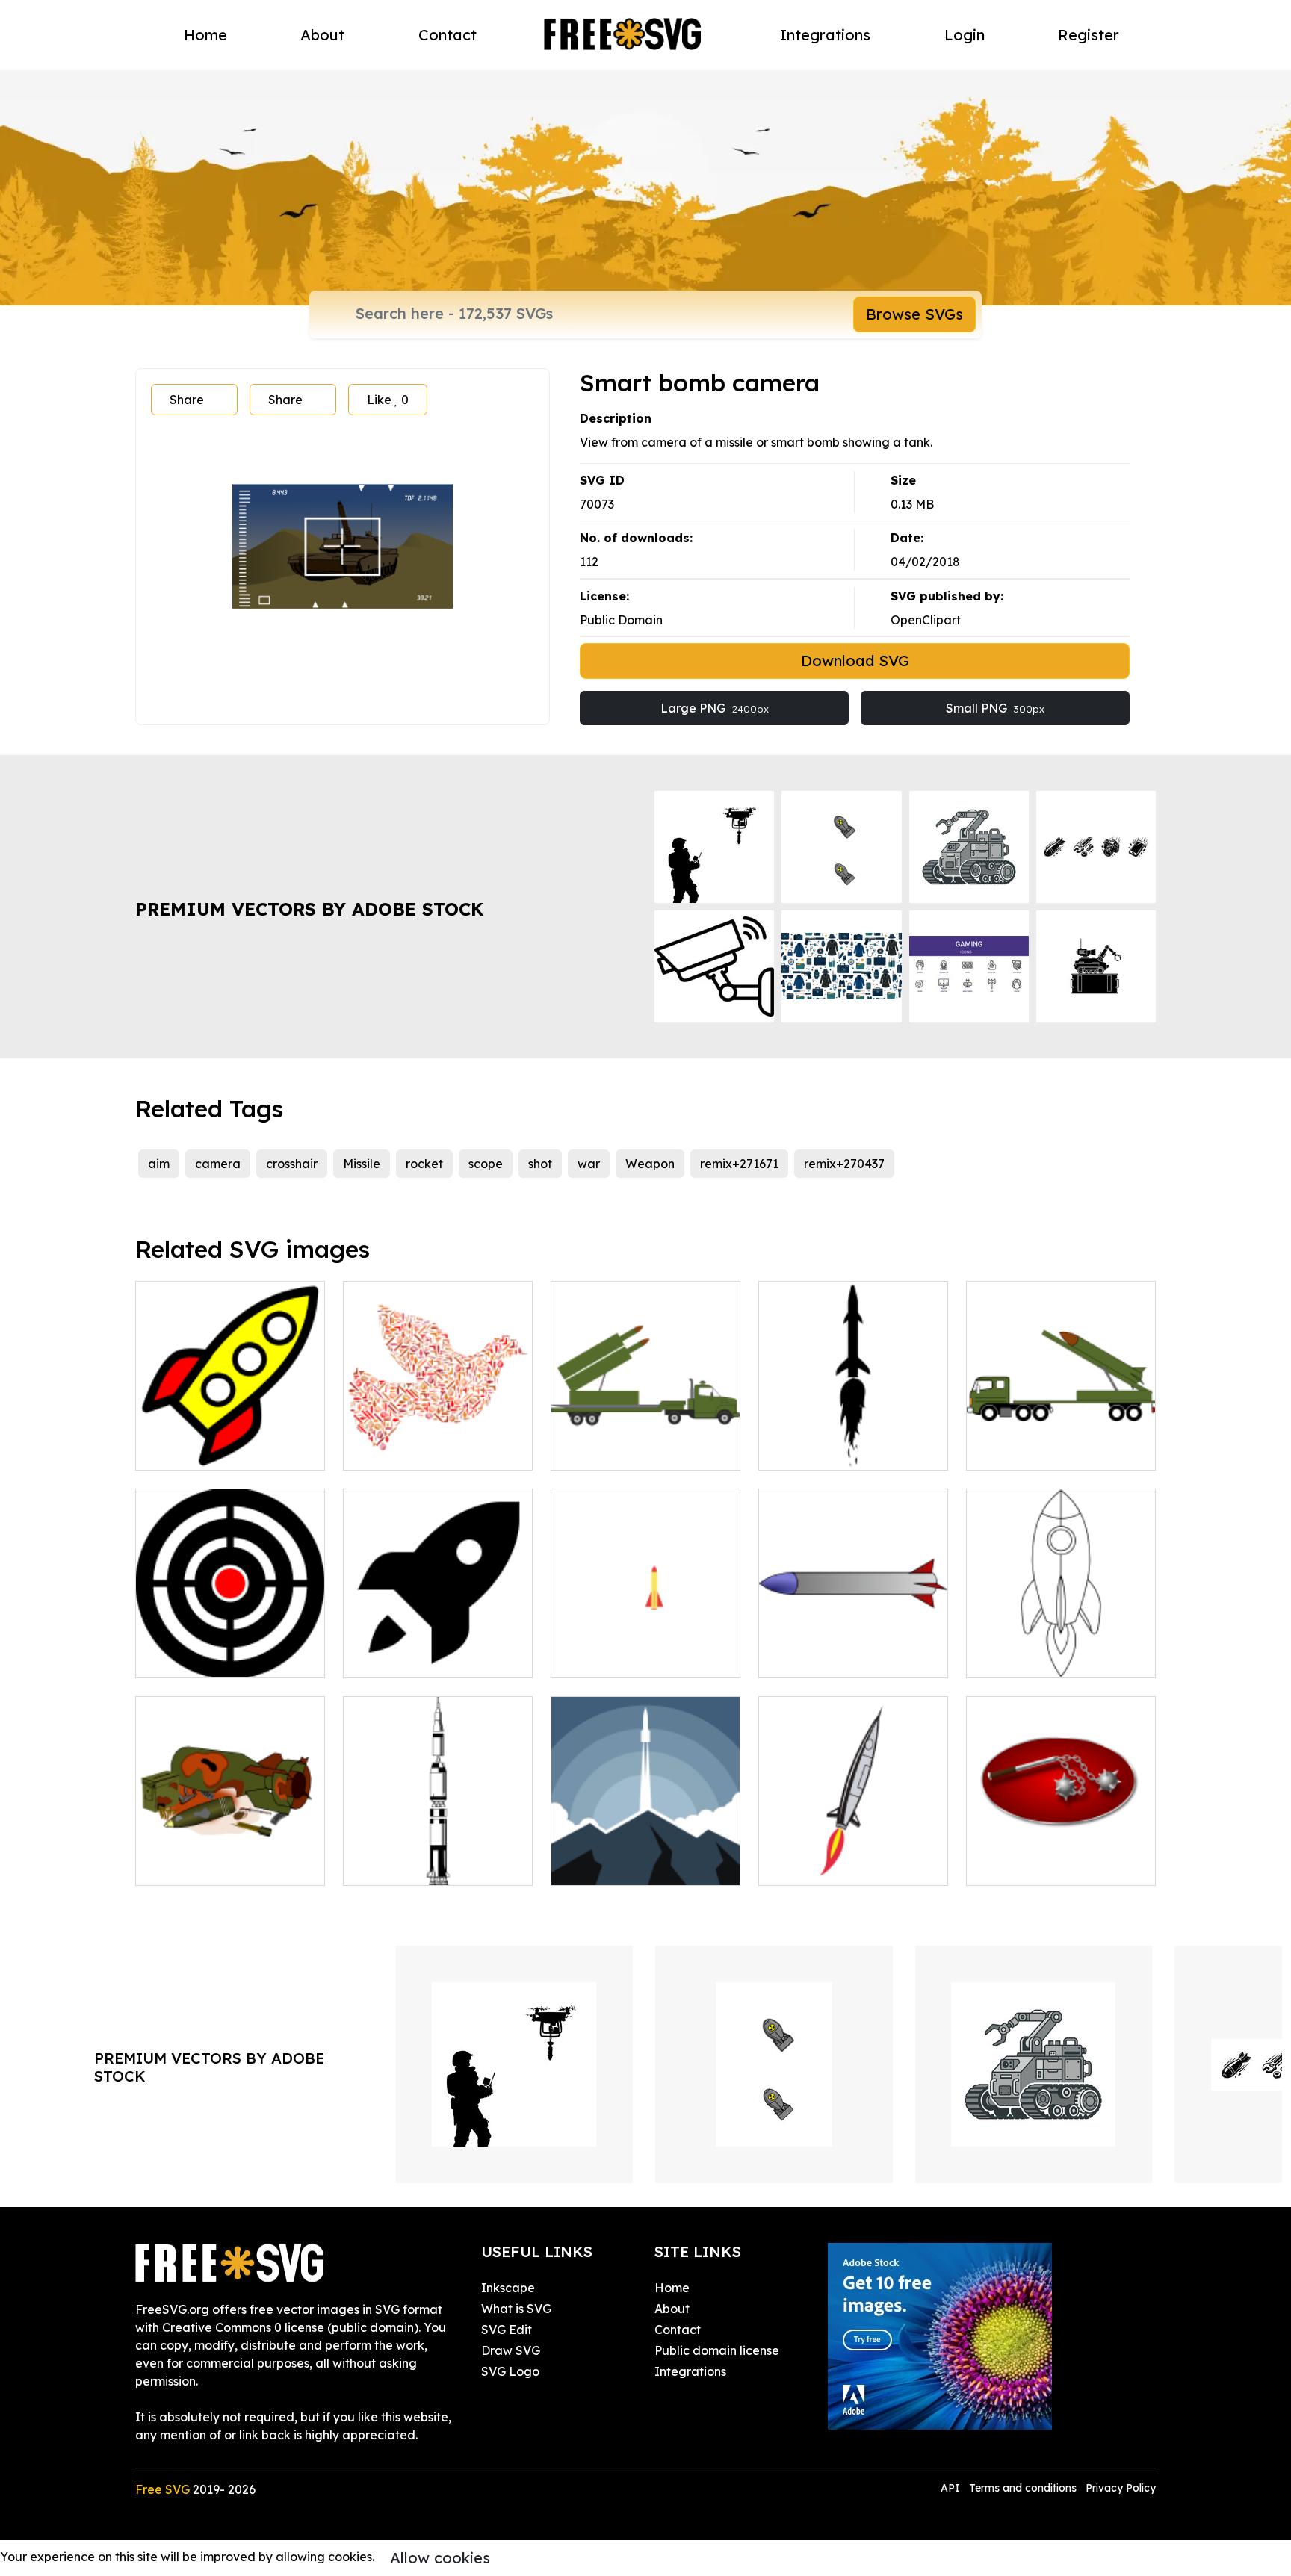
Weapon (650, 1164)
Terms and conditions (1023, 2488)
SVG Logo (510, 2371)
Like (388, 400)
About (322, 35)
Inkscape (508, 2288)
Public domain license (717, 2350)
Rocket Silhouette (826, 1450)
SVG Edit (507, 2330)
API (952, 2488)
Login (965, 35)
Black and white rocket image (1061, 1648)
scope (486, 1164)
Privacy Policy (1121, 2488)
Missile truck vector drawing (1061, 1441)
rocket (424, 1164)
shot (540, 1164)
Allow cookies (440, 2558)
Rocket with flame (827, 1865)
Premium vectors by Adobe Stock (309, 909)
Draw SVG (511, 2350)
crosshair (292, 1164)
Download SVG (855, 661)
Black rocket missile (416, 1657)
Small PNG (995, 708)
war (589, 1164)
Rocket (588, 1657)
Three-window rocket (214, 1450)
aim (159, 1164)
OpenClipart (926, 620)
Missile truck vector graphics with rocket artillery (646, 1432)
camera (218, 1164)
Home (205, 35)
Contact (448, 35)
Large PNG (715, 708)
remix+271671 (739, 1164)
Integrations (825, 35)
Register (1089, 35)
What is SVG (516, 2309)
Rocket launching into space (645, 1856)
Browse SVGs (914, 314)
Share (187, 400)
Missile (362, 1164)
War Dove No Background (436, 1450)
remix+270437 (844, 1164)
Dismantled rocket (412, 1865)
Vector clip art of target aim (230, 1648)
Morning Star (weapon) (1049, 1865)
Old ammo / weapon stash (228, 1865)
